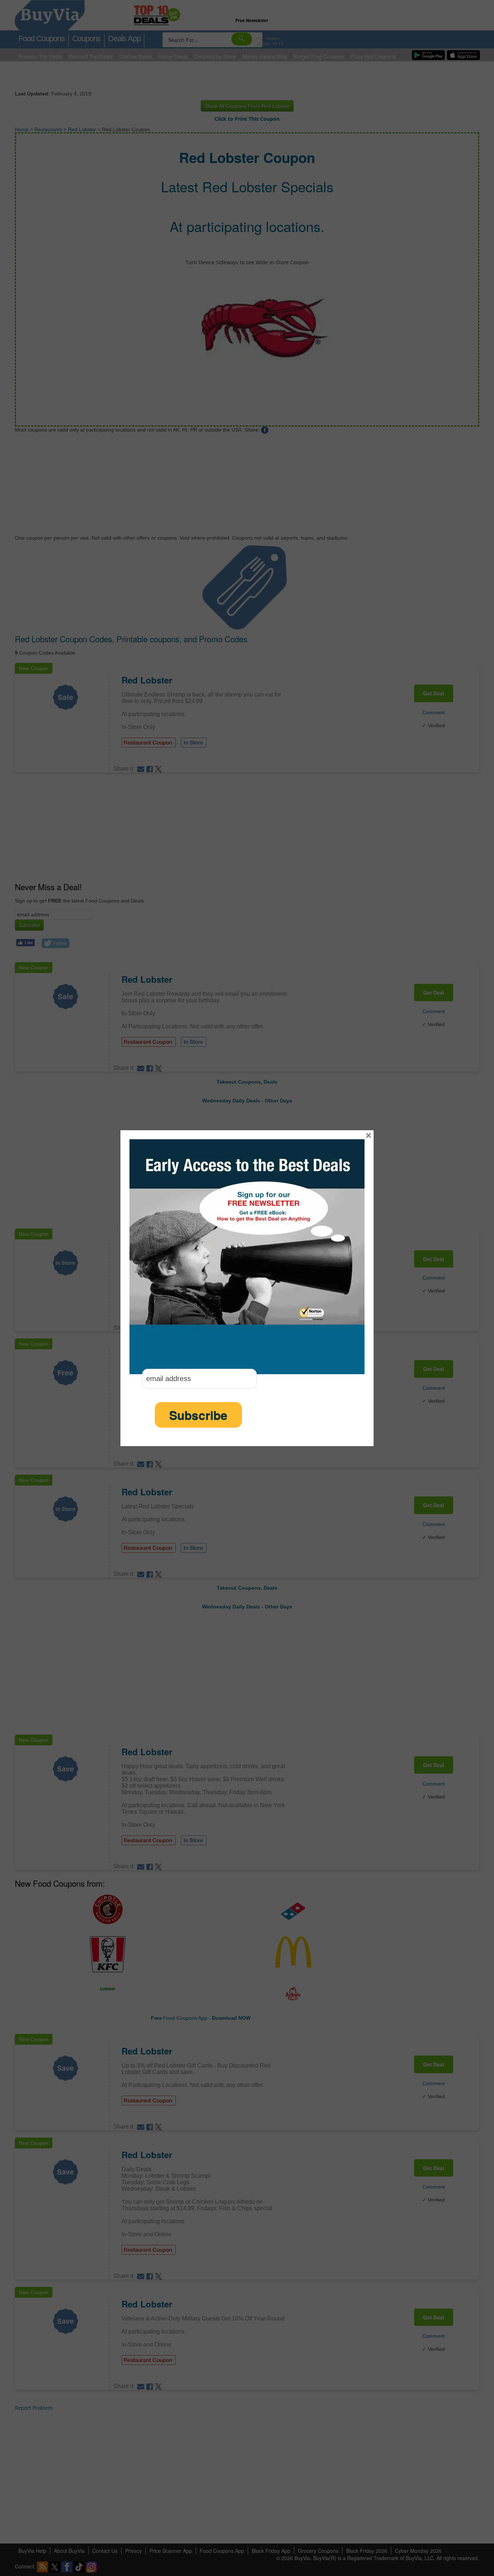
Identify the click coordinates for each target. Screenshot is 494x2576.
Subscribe (198, 1415)
